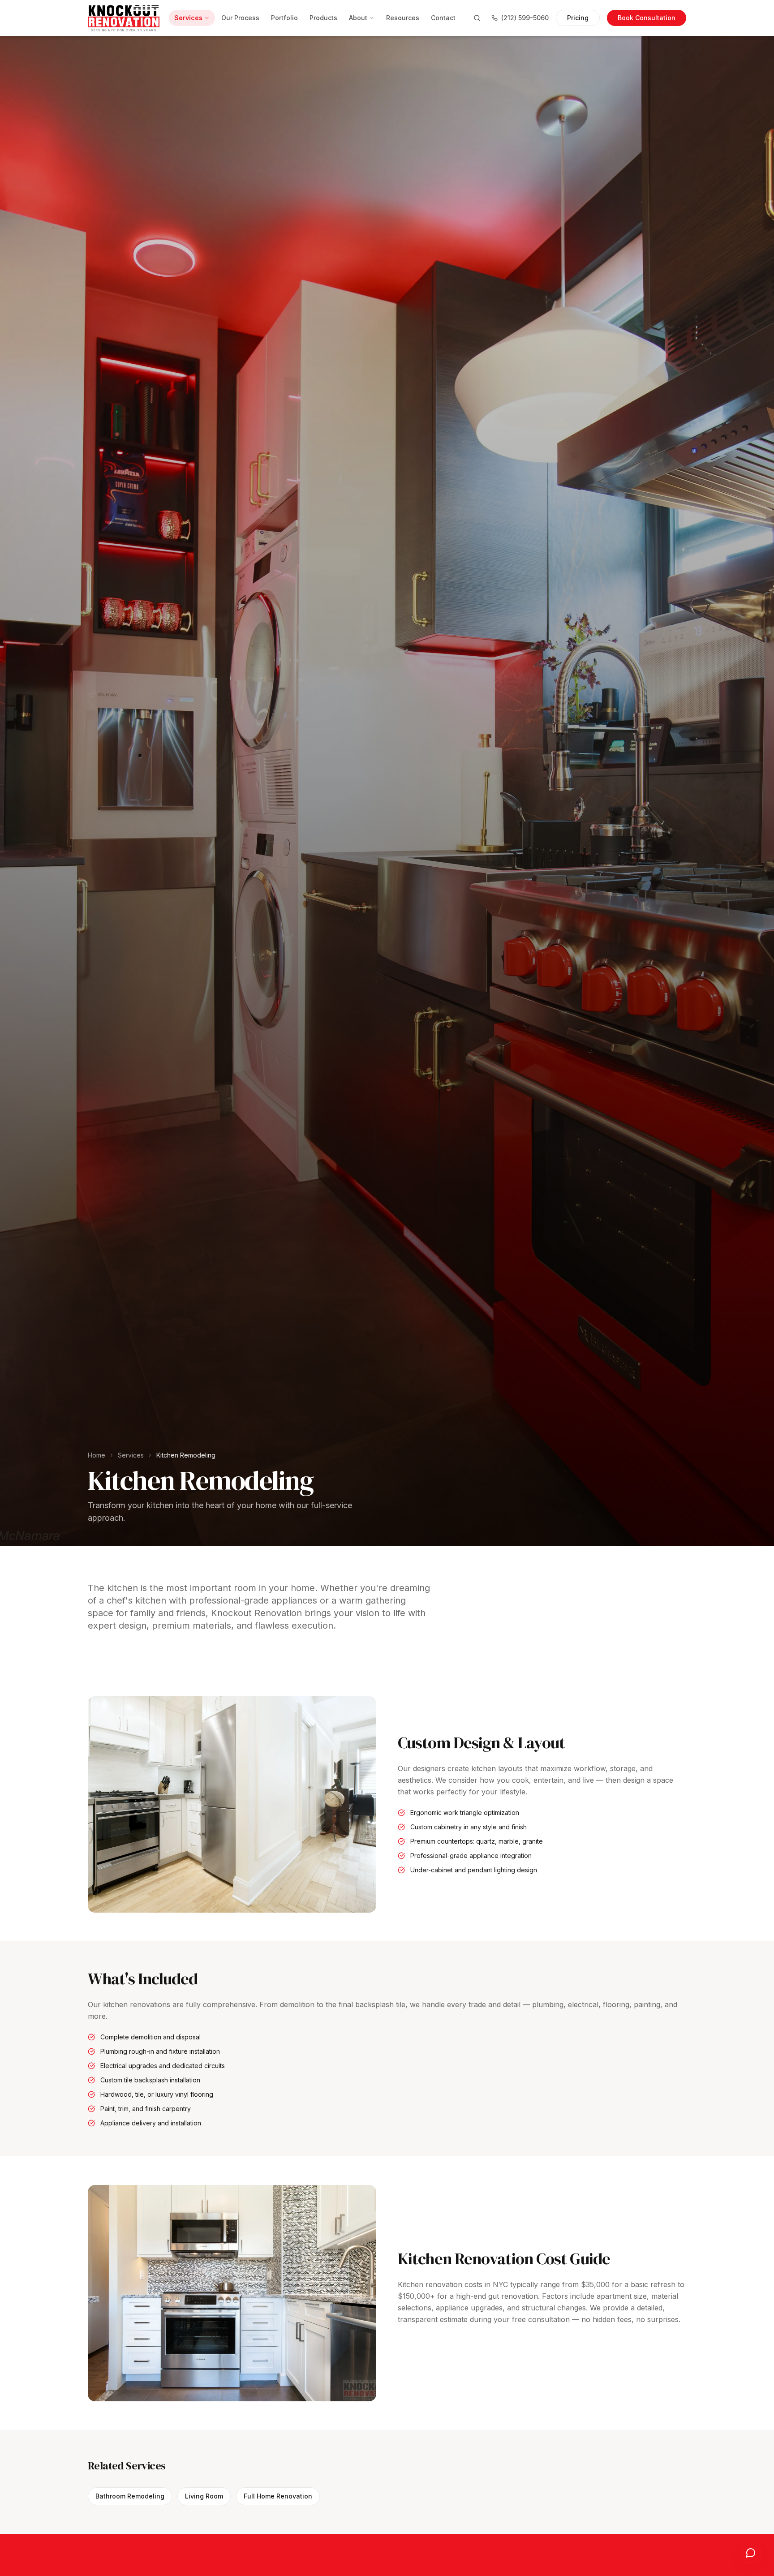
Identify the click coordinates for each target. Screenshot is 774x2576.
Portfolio (284, 18)
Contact (443, 18)
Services (188, 18)
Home (97, 1455)
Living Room (204, 2496)
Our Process (240, 18)
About (358, 18)
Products (323, 18)
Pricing (578, 18)
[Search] (477, 18)
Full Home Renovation (278, 2496)
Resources (403, 18)
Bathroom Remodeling (130, 2496)
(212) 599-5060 (525, 18)
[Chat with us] (751, 2553)
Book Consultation (647, 18)
